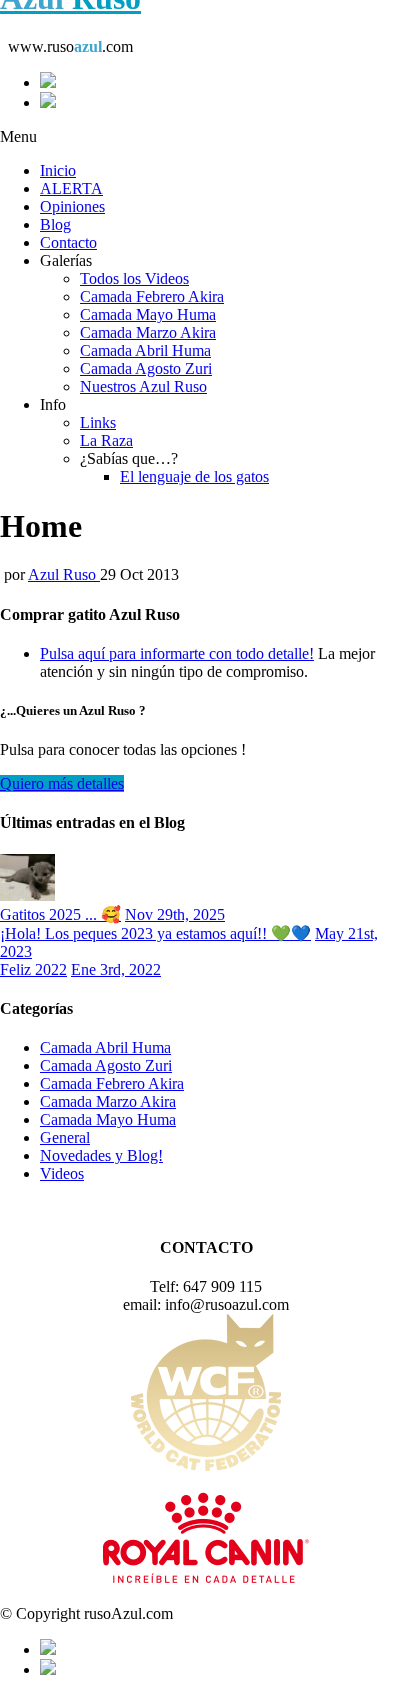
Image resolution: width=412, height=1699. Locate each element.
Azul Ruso (64, 574)
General (65, 1137)
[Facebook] (226, 82)
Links (98, 422)
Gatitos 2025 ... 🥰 (60, 914)
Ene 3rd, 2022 (116, 969)
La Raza (106, 440)
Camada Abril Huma (145, 350)
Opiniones (72, 206)
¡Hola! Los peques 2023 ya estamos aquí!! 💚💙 (155, 933)
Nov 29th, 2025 (175, 914)
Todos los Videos (134, 278)
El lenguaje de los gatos (194, 476)
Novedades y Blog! (101, 1155)
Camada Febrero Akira (152, 296)
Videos (62, 1173)
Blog (55, 224)
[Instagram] (226, 102)
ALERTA (71, 188)
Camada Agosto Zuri (146, 368)
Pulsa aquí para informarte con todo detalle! (177, 653)
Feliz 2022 (33, 969)
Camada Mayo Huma (148, 314)
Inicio (58, 170)
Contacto (68, 242)
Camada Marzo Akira (148, 332)
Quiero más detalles (62, 783)
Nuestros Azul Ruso (143, 386)
